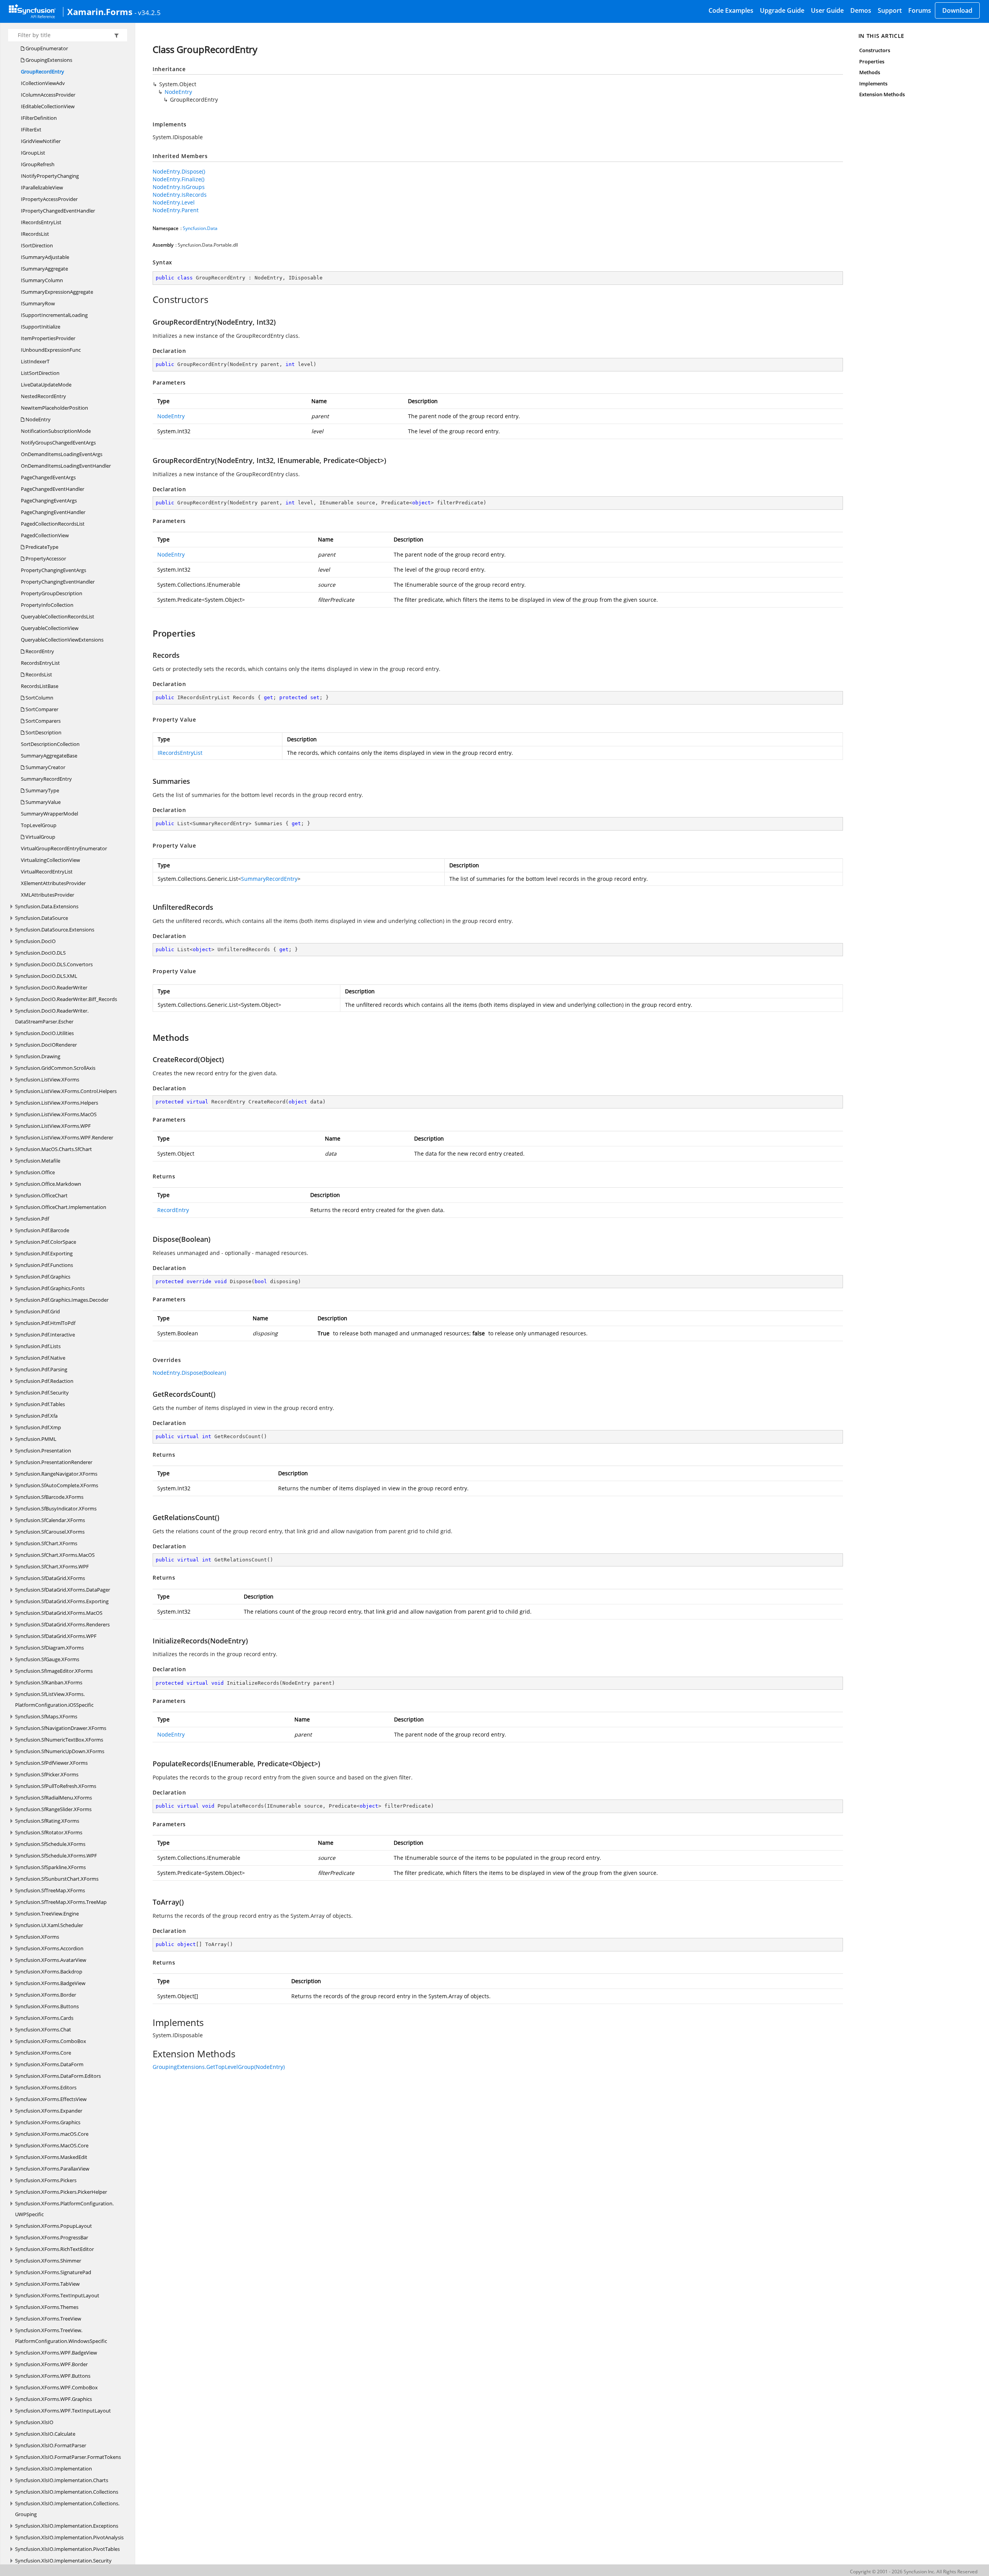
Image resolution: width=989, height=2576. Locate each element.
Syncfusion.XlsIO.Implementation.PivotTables (67, 2549)
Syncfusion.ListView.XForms (47, 1079)
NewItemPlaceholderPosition (54, 408)
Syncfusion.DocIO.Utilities (44, 1033)
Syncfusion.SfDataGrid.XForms (50, 1578)
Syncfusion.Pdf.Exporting (44, 1253)
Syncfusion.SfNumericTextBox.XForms (59, 1740)
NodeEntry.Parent (176, 210)
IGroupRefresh (38, 164)
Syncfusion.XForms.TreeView (48, 2319)
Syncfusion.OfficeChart (41, 1195)
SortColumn (39, 698)
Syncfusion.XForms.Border (46, 1995)
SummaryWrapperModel (49, 814)
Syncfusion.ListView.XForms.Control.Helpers (66, 1091)
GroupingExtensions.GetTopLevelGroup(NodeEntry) (219, 2067)
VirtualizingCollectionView (50, 860)
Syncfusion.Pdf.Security (42, 1393)
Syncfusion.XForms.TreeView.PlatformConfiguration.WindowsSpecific (61, 2336)
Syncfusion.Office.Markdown (48, 1184)
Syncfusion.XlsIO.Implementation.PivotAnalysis (69, 2537)
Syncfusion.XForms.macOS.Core (52, 2134)
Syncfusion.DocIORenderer (46, 1045)
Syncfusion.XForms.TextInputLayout (57, 2295)
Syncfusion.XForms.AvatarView (51, 1960)
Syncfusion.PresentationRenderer (54, 1462)
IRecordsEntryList (41, 222)
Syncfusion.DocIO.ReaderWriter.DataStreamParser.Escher (52, 1016)
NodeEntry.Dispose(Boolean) (189, 1373)
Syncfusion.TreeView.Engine (47, 1914)
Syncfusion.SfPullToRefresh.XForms (56, 1786)
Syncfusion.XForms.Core (43, 2053)
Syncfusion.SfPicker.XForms (47, 1774)
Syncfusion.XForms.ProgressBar (52, 2237)
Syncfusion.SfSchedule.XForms (50, 1844)
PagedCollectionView (45, 535)
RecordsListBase (40, 686)
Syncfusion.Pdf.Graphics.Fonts (50, 1288)
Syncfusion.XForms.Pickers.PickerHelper (61, 2192)
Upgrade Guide (782, 10)
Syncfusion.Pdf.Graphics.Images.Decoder (62, 1300)
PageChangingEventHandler (53, 512)
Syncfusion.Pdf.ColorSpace (46, 1242)
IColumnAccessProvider (48, 95)
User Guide (827, 10)
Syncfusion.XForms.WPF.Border (51, 2364)
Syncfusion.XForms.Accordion (49, 1948)
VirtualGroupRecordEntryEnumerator (64, 848)
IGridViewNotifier (41, 141)
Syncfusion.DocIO (35, 941)
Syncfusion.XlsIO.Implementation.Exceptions (67, 2526)
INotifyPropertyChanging (50, 176)
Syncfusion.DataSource (42, 918)
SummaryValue (42, 802)
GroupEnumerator (46, 48)
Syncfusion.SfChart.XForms (46, 1543)
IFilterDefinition (39, 118)
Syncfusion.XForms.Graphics (48, 2122)
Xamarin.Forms (100, 12)
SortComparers (42, 721)
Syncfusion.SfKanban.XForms (49, 1682)
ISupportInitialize (41, 327)
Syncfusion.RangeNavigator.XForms (56, 1474)
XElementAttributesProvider (53, 883)
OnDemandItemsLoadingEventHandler (66, 466)
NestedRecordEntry (43, 396)
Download (957, 10)
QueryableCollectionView (50, 628)
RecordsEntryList (40, 663)
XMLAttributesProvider (48, 895)
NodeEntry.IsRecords (180, 195)
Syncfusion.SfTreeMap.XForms (50, 1890)
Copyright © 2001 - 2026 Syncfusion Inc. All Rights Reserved (914, 2572)
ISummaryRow (38, 303)
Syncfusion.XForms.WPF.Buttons (53, 2376)
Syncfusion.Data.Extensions (47, 906)
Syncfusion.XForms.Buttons (47, 2006)
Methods (870, 72)
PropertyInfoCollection (47, 605)
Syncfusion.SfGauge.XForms (47, 1659)
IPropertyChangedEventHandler (58, 211)
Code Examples (731, 10)
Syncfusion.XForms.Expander (49, 2111)
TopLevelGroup (39, 825)
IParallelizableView (42, 187)
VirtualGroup (40, 837)
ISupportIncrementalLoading (54, 315)
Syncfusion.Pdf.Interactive (45, 1335)
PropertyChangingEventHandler (58, 582)
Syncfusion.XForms (37, 1937)
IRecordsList (35, 234)
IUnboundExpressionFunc (51, 350)
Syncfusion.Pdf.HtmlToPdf (45, 1323)
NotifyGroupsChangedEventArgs (58, 443)
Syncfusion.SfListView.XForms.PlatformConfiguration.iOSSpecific (54, 1699)
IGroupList (33, 153)
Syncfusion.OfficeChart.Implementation (61, 1207)
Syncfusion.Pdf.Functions (44, 1265)
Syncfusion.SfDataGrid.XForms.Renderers (62, 1624)
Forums (920, 10)
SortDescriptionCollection (50, 744)
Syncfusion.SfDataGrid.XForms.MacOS (59, 1613)
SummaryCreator (45, 767)
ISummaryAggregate (44, 269)
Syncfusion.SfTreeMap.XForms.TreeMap (61, 1902)
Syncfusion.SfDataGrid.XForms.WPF (56, 1636)
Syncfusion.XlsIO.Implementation (54, 2469)
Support (890, 10)
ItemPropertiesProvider (48, 338)
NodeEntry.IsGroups (179, 187)
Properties (872, 61)
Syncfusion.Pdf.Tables (40, 1404)
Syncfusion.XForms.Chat (43, 2029)
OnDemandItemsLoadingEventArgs (62, 454)
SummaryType (42, 790)
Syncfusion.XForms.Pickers (46, 2180)
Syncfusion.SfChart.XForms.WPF (52, 1566)
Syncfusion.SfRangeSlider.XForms (53, 1809)
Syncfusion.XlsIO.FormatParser (51, 2445)
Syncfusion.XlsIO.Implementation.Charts (62, 2480)
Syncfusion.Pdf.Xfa (36, 1416)
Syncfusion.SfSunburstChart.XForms (57, 1879)
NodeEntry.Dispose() (179, 171)
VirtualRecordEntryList (47, 872)
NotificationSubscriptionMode (56, 431)
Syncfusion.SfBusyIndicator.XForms (56, 1508)
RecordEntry (39, 651)
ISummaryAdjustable (45, 257)
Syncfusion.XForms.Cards (44, 2018)
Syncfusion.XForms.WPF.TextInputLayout (63, 2411)
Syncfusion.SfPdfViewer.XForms (51, 1763)
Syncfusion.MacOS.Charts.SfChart (54, 1149)
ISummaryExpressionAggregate (57, 292)
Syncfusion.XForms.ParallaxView (52, 2169)
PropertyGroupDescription (52, 593)
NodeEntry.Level (174, 202)
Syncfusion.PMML (36, 1439)
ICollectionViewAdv (43, 83)
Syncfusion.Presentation (43, 1451)
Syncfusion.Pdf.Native (40, 1358)
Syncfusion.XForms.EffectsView (51, 2099)
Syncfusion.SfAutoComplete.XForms (57, 1485)
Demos (861, 10)
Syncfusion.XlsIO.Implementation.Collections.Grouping (67, 2509)
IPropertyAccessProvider (49, 199)
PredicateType (41, 547)
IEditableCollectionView (48, 106)
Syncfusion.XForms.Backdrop (49, 1972)
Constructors (875, 50)
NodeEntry (37, 419)
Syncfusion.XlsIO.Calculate (45, 2434)
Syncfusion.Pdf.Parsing (41, 1369)
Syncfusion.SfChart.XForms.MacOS (55, 1555)
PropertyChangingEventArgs (54, 570)
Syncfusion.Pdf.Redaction (44, 1381)
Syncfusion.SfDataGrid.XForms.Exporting (62, 1601)
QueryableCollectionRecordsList (58, 616)
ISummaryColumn (42, 280)
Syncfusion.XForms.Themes (47, 2307)
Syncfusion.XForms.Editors (46, 2087)
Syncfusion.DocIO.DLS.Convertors (54, 964)
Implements (873, 83)
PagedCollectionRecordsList (53, 524)
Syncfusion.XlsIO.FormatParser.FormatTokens (68, 2457)
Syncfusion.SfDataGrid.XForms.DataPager (63, 1590)
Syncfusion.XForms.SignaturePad (53, 2272)
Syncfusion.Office (35, 1172)
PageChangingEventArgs (49, 501)
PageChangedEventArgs (48, 477)
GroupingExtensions (48, 60)
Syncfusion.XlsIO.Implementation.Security (63, 2561)
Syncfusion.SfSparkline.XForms (50, 1867)
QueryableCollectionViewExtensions (62, 640)
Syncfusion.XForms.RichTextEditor (54, 2249)
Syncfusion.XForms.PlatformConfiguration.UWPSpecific (64, 2209)
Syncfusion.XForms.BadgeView (50, 1983)
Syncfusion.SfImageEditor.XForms (54, 1671)
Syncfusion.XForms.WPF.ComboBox (56, 2387)
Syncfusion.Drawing (38, 1056)
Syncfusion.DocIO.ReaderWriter (51, 987)
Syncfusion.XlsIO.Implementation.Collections (67, 2492)
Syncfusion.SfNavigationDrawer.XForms (61, 1728)
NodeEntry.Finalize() (178, 179)
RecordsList (38, 674)
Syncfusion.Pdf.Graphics (43, 1277)
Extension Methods (882, 94)
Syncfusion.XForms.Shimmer (48, 2261)
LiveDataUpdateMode (46, 385)
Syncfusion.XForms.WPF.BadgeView (56, 2353)
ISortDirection (37, 245)
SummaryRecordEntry (46, 779)
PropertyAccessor (45, 558)
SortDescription (43, 732)
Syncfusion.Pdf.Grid (37, 1311)
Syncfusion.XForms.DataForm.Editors (58, 2076)
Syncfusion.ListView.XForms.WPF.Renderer (64, 1137)
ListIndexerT (35, 361)
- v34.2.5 (148, 12)
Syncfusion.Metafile (38, 1161)
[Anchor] (149, 300)
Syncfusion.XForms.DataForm (49, 2064)
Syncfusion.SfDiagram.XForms (49, 1648)
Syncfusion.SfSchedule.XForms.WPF (56, 1856)
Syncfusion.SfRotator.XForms (49, 1832)
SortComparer (41, 709)
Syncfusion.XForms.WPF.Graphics (54, 2399)
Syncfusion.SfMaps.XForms (46, 1716)
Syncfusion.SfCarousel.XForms (50, 1532)
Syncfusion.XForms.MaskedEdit (51, 2157)
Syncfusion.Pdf (32, 1219)
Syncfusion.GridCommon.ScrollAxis (55, 1068)
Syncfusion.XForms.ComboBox (51, 2041)
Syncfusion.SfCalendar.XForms (50, 1520)
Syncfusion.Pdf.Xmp (38, 1427)
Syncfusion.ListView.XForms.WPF (53, 1126)
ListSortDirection (40, 373)
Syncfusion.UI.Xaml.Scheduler (49, 1925)
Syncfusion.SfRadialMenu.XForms (54, 1798)
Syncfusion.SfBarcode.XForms (49, 1497)
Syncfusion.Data (200, 228)
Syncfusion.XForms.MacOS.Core (52, 2145)
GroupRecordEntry (42, 72)
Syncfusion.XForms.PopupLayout (54, 2226)
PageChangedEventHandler (53, 489)
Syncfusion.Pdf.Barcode (42, 1230)
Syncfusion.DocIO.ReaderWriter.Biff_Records (66, 999)
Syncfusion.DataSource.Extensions (55, 930)
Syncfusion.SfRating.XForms (47, 1821)
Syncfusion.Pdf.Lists (38, 1346)
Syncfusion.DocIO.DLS (40, 953)
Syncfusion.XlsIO (34, 2422)
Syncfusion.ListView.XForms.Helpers (57, 1103)
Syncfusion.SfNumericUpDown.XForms (60, 1751)
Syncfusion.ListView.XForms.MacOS (56, 1114)
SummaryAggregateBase (49, 756)
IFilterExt (31, 129)
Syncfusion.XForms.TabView (47, 2284)
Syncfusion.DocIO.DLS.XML (46, 976)
